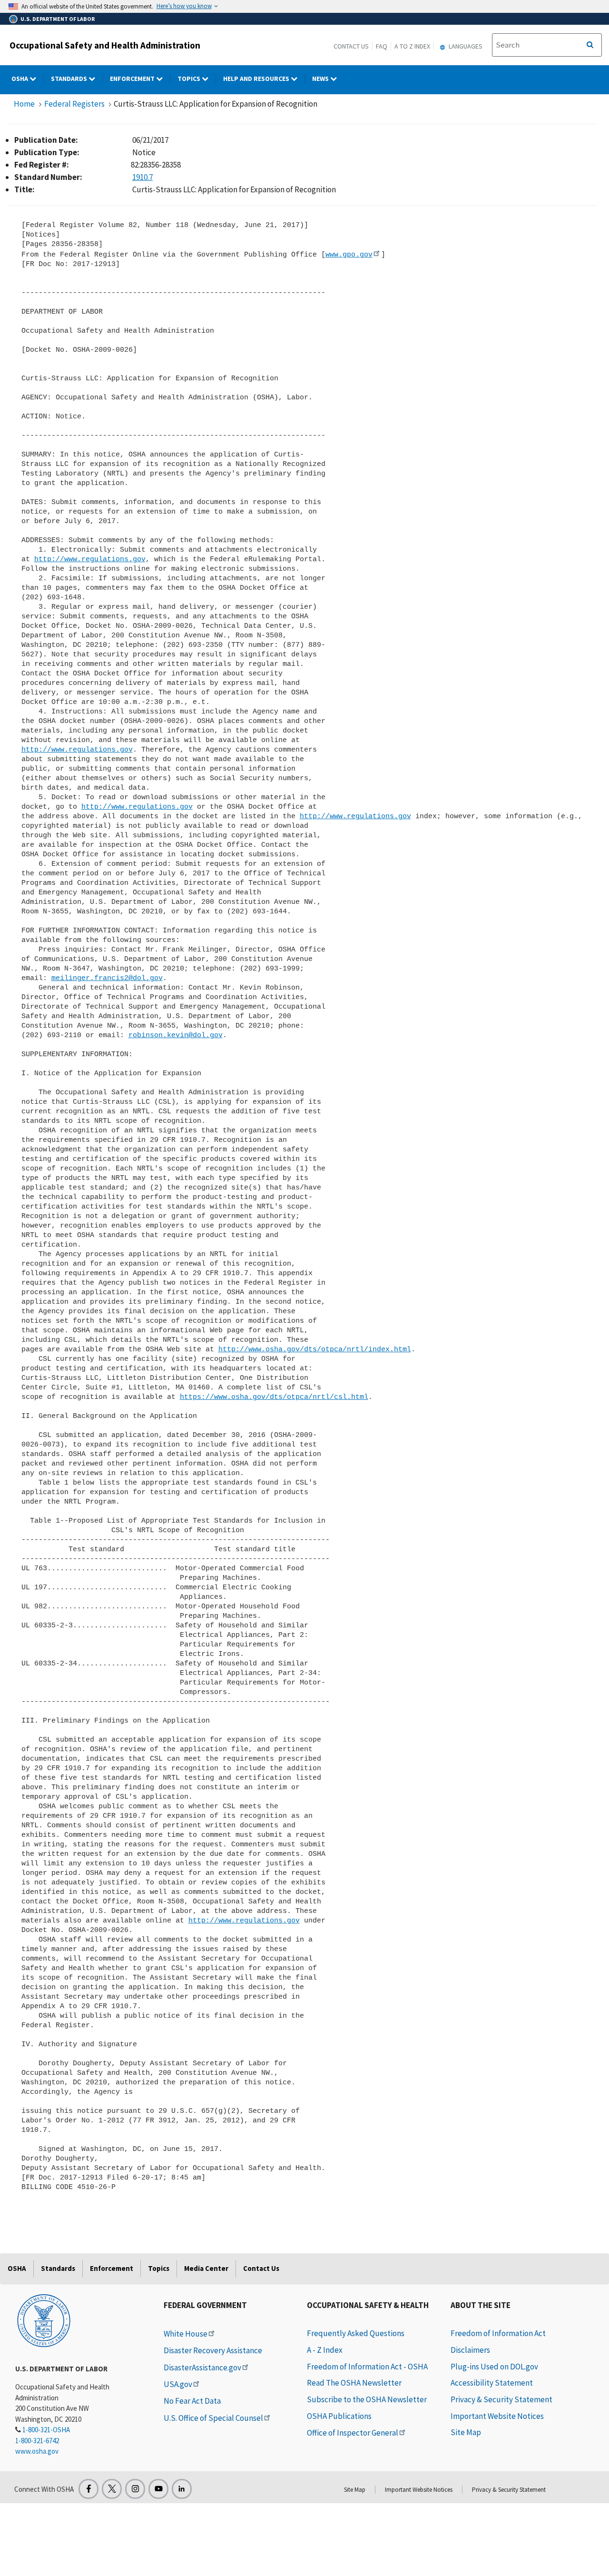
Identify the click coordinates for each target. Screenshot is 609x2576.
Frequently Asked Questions (356, 2333)
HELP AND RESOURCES (257, 79)
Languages (465, 46)
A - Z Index (325, 2350)
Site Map (466, 2432)
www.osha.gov (37, 2451)
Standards (70, 79)
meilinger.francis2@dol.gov (107, 978)
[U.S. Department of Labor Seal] (44, 2320)
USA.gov (178, 2384)
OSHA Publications (339, 2416)
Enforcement (133, 79)
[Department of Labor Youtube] (158, 2489)
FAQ (382, 46)
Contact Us (351, 46)
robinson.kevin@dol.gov (176, 1035)
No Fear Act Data (192, 2401)
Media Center (206, 2268)
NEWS (321, 79)
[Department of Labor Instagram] (135, 2489)
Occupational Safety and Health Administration (105, 45)
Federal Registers (74, 104)
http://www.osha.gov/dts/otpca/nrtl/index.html (315, 1349)
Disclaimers (470, 2350)
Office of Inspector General (353, 2433)
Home (24, 104)
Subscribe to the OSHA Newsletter (367, 2399)
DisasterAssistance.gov (202, 2368)
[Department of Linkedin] (182, 2489)
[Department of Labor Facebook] (88, 2489)
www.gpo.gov (349, 255)
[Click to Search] (590, 45)
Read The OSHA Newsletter (354, 2383)
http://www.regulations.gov (90, 559)
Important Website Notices (497, 2416)
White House (186, 2334)
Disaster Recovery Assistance (213, 2350)
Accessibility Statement (492, 2383)
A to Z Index (412, 46)
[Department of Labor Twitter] (112, 2489)
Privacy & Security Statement (501, 2399)
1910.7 (142, 177)
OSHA (20, 79)
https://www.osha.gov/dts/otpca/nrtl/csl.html (274, 1397)
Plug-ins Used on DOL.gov (494, 2367)
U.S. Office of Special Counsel (213, 2418)
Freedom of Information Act (498, 2333)
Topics (190, 79)
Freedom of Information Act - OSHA (367, 2367)
